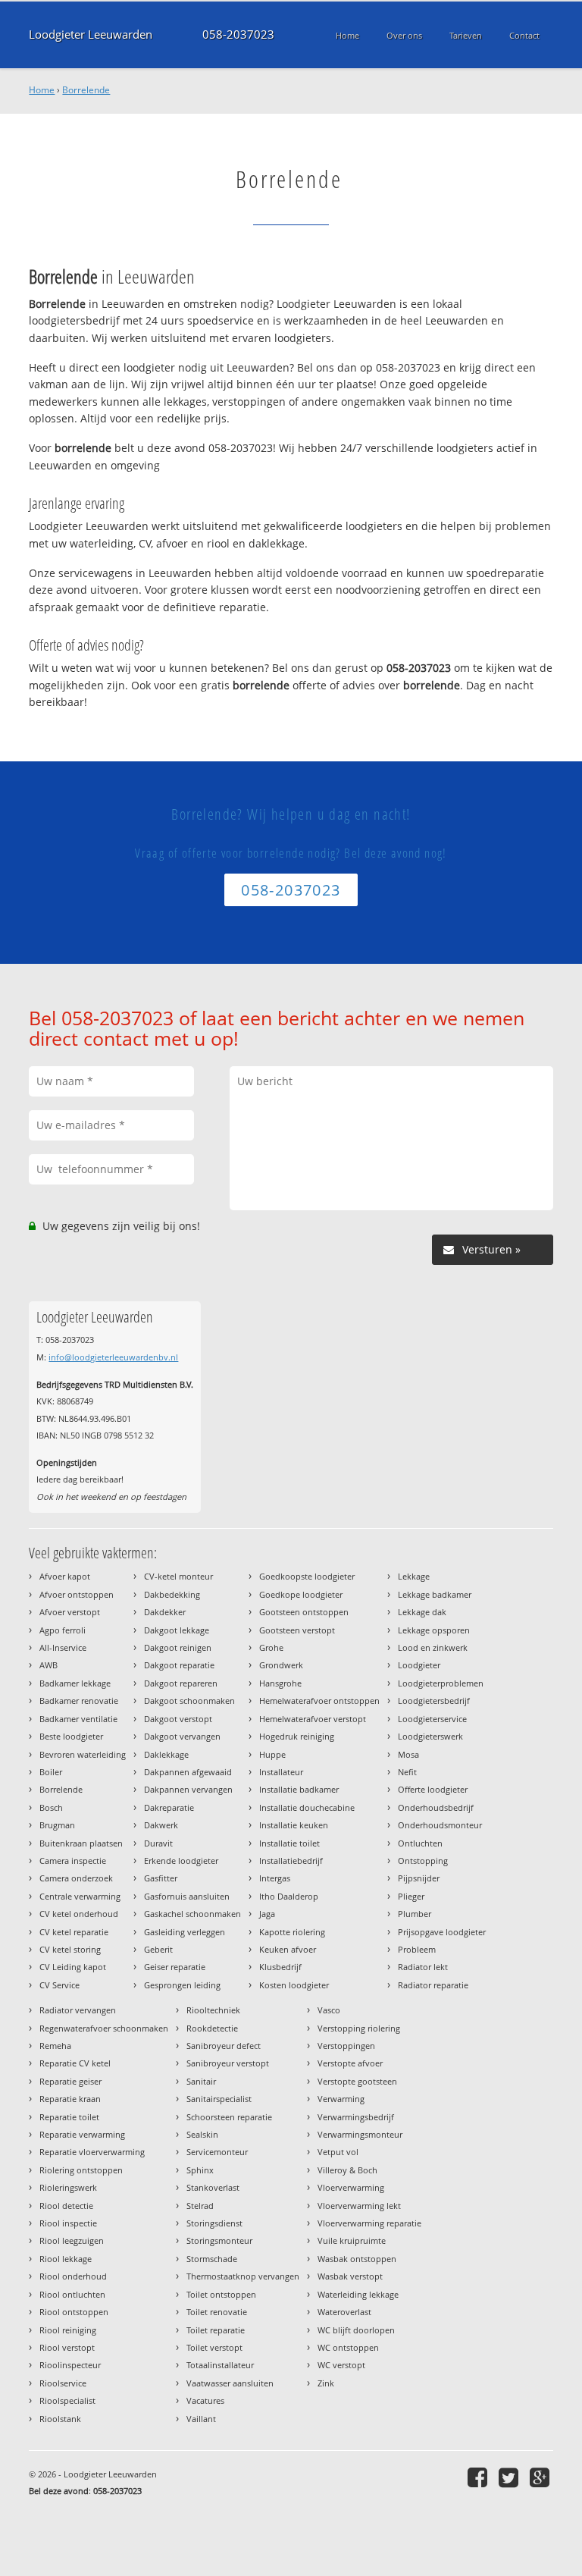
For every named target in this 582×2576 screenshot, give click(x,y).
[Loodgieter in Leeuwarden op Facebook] (479, 2477)
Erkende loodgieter (181, 1861)
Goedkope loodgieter (301, 1594)
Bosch (51, 1807)
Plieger (411, 1896)
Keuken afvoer (288, 1949)
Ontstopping (423, 1861)
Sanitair (201, 2081)
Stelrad (200, 2206)
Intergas (275, 1878)
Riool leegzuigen (72, 2240)
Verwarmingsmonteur (360, 2134)
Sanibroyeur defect (224, 2046)
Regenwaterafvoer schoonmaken (104, 2028)
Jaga (267, 1914)
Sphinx (200, 2170)
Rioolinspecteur (70, 2365)
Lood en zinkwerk (433, 1647)
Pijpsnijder (419, 1878)
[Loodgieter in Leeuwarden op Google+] (541, 2477)
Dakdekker (165, 1612)
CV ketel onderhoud (79, 1914)
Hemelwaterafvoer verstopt (313, 1719)
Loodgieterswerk (430, 1736)
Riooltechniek (213, 2010)
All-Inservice (63, 1647)
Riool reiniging (68, 2330)
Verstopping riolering (359, 2028)
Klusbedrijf (280, 1967)
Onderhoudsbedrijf (436, 1807)
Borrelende (86, 90)
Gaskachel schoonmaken (192, 1914)
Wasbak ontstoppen (357, 2259)
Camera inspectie (73, 1861)
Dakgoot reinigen (178, 1647)
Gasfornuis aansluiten (187, 1896)
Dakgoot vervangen (182, 1736)
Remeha (55, 2046)
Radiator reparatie (433, 1985)
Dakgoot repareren (181, 1683)
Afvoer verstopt (70, 1612)
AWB (48, 1665)
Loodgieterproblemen (441, 1683)
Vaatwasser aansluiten (230, 2383)
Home (42, 90)
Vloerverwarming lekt (359, 2206)
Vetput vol (338, 2152)
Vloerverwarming (351, 2187)
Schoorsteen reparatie (229, 2117)
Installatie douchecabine (307, 1807)
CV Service (59, 1985)
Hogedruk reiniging (297, 1736)
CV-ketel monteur (178, 1576)
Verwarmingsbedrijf (356, 2117)
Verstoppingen (346, 2046)
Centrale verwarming (80, 1896)
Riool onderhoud (73, 2276)
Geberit (158, 1949)
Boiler (51, 1772)
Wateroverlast (344, 2312)
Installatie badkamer (299, 1789)
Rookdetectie (212, 2028)
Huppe (272, 1754)
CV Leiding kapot (73, 1967)
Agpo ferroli (63, 1630)
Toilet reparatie (216, 2330)
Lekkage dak (422, 1612)
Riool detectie (66, 2206)
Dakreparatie (169, 1807)
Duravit (158, 1843)
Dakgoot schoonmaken (189, 1701)
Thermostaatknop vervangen (243, 2276)
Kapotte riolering (292, 1932)
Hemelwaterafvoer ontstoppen (319, 1701)
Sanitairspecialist (219, 2099)
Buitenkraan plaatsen (81, 1843)
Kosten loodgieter (294, 1985)
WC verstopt (341, 2365)
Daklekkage (166, 1754)
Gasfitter (161, 1878)
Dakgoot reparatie (179, 1665)
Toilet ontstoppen (221, 2294)
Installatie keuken (294, 1825)
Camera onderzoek (76, 1878)
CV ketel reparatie (74, 1932)
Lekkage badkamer (435, 1594)
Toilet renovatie (217, 2312)
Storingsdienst (214, 2223)
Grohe (271, 1647)
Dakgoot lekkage (177, 1630)
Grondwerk (281, 1665)
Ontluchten (420, 1843)
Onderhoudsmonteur (440, 1825)
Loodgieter (419, 1665)
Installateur (281, 1772)
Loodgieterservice (432, 1719)
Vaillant (201, 2419)
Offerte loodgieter (433, 1789)
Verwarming (341, 2099)
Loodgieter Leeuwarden (91, 35)
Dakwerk (161, 1825)
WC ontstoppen (348, 2347)
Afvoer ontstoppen (77, 1594)
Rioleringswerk (68, 2187)
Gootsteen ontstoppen (304, 1612)
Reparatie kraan (70, 2099)
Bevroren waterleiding (83, 1754)
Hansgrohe (280, 1683)
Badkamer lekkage (75, 1683)
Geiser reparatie (175, 1967)
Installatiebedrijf (291, 1861)
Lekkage (414, 1576)
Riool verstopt (67, 2347)
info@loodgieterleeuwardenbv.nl (113, 1357)
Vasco (329, 2010)
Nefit (407, 1772)
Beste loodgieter (71, 1736)
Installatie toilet (289, 1843)
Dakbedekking (172, 1594)
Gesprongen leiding (182, 1985)
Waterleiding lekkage (358, 2294)
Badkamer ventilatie (78, 1719)
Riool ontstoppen (74, 2312)
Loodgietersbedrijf (434, 1701)
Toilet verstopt (214, 2347)
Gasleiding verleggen (185, 1932)
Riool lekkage (66, 2259)
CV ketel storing (70, 1949)
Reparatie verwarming (82, 2134)
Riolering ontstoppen (81, 2170)
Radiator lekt (423, 1967)
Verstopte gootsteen (357, 2081)
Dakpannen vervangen (188, 1789)
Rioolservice (63, 2383)
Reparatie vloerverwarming (92, 2152)
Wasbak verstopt (350, 2276)
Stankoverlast (213, 2187)
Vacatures (205, 2400)
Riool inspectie (68, 2223)
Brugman (57, 1825)
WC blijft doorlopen (356, 2330)
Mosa (408, 1754)
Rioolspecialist (67, 2400)
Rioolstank (60, 2419)
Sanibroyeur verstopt (228, 2063)
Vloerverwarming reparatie (369, 2223)
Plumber (415, 1914)
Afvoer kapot (65, 1576)
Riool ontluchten (72, 2294)
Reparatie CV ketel (75, 2063)
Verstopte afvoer (350, 2063)
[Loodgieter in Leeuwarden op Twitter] (510, 2477)
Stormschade (212, 2259)
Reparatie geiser (70, 2081)
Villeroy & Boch (347, 2170)
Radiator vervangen (78, 2010)
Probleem (417, 1949)
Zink (326, 2383)
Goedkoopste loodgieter (307, 1576)
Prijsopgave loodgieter (442, 1932)
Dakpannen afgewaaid (188, 1772)
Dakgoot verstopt (178, 1719)
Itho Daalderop (289, 1896)
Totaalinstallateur (220, 2365)
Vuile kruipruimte (352, 2240)
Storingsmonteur (219, 2240)
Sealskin (202, 2134)
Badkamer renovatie (79, 1701)
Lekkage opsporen (434, 1630)
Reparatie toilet (69, 2117)
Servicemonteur (217, 2152)
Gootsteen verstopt (297, 1630)
